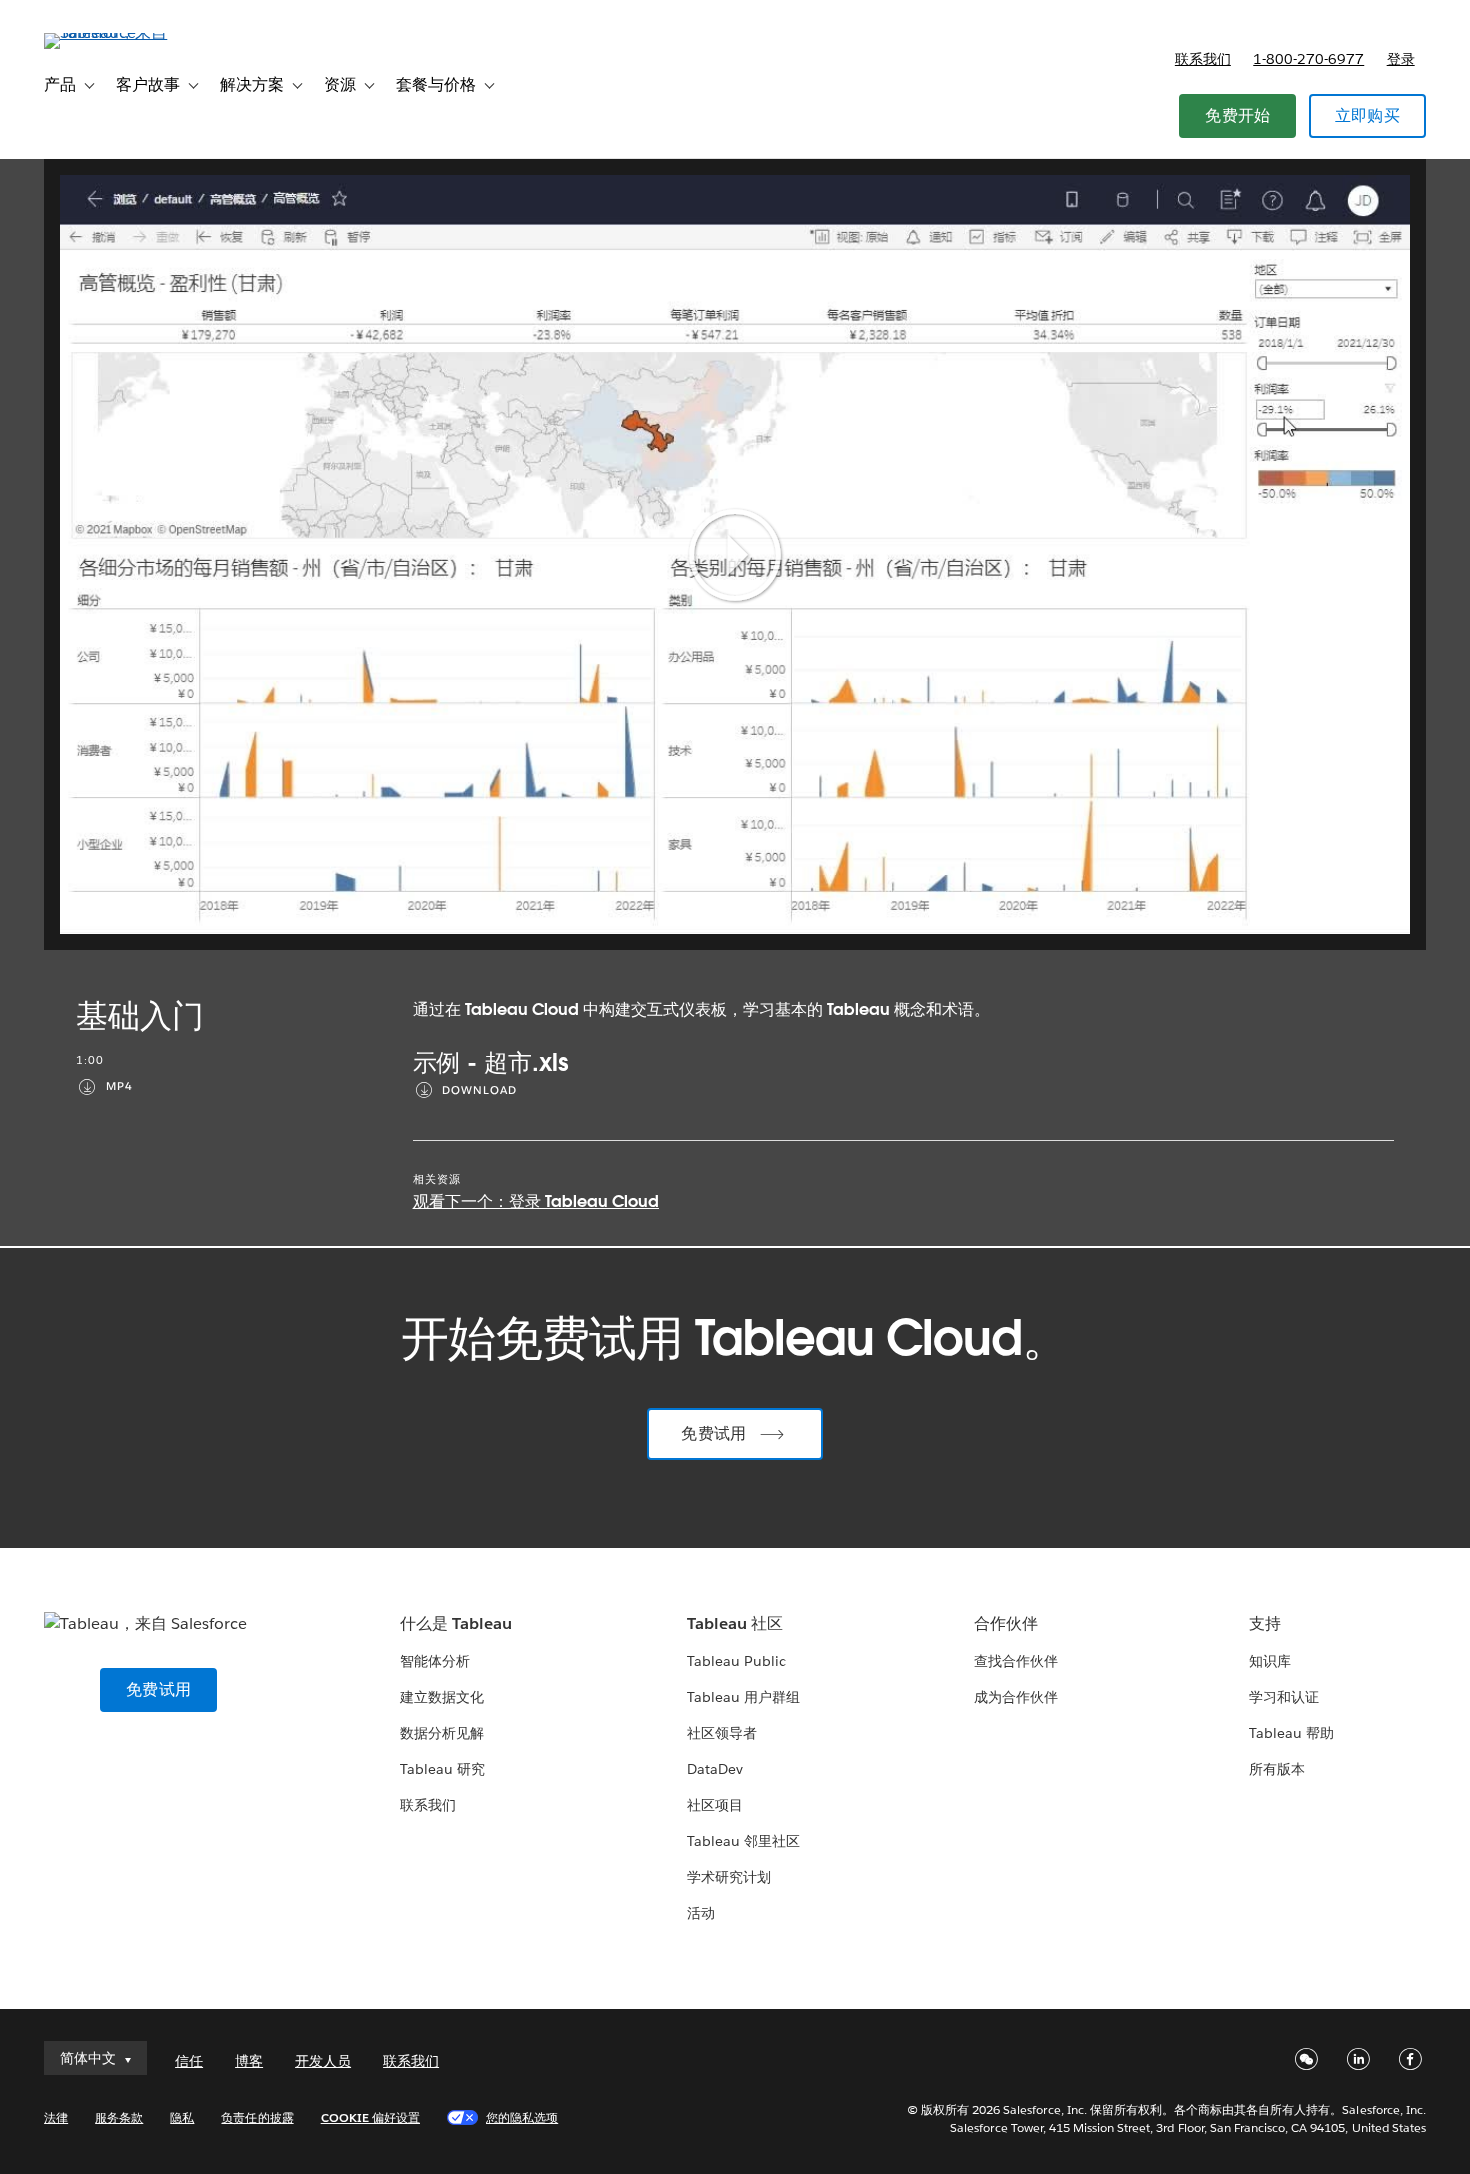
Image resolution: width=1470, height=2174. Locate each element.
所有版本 (1277, 1769)
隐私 (182, 2117)
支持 (1265, 1623)
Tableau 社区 (735, 1623)
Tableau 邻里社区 (743, 1841)
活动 (701, 1913)
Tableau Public (736, 1661)
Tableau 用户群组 (743, 1697)
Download (479, 1090)
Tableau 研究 (442, 1769)
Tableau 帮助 (1291, 1733)
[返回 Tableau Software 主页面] (119, 32)
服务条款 (119, 2117)
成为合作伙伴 (1016, 1697)
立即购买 (1367, 115)
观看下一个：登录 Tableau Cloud (536, 1201)
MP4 (119, 1086)
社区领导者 (722, 1733)
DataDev (715, 1769)
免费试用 (713, 1433)
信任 (189, 2061)
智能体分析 (435, 1661)
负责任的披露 (257, 2117)
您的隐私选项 (522, 2117)
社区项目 (715, 1805)
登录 (1401, 59)
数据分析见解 (442, 1733)
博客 (249, 2061)
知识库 (1270, 1661)
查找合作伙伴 (1016, 1661)
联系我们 (1203, 59)
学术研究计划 (729, 1877)
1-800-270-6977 (1308, 59)
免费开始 (1237, 115)
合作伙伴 (1006, 1623)
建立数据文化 (442, 1697)
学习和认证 (1284, 1697)
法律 (56, 2117)
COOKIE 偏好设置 (370, 2117)
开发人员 (323, 2061)
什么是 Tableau (456, 1623)
